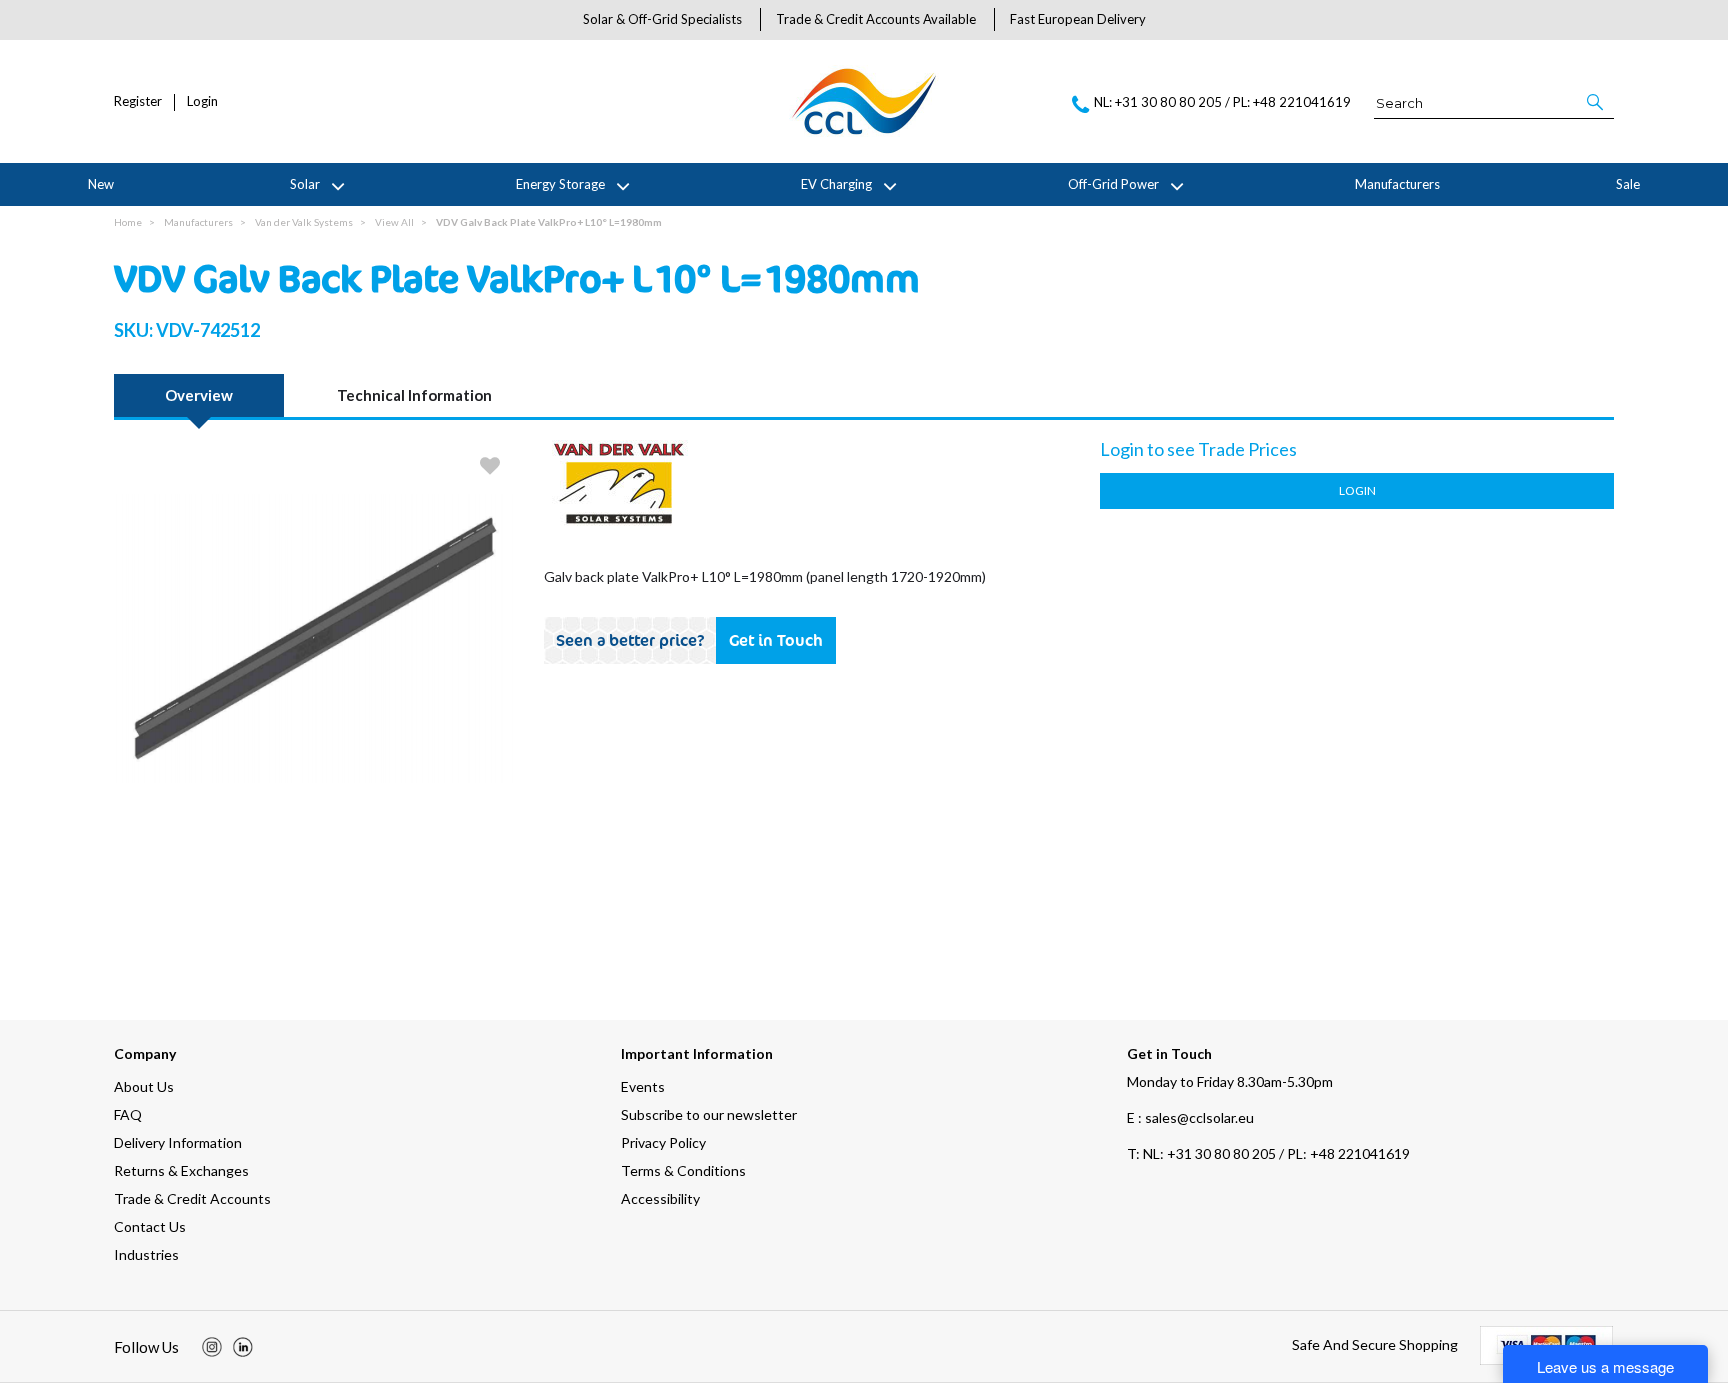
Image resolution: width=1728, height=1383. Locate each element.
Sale (1628, 184)
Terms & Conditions (683, 1170)
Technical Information (414, 395)
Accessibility (660, 1198)
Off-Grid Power (1113, 184)
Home (128, 222)
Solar (305, 184)
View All (394, 222)
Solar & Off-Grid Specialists (662, 19)
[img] (212, 1347)
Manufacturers (1397, 184)
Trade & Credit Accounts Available (876, 19)
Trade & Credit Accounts (192, 1198)
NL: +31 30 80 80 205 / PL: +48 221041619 (1268, 1153)
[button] (1596, 102)
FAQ (128, 1114)
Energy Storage (560, 184)
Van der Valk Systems (304, 222)
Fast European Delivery (1078, 19)
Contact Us (150, 1226)
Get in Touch (776, 640)
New (101, 184)
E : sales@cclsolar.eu (1190, 1117)
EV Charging (836, 184)
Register (138, 101)
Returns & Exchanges (181, 1170)
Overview (199, 395)
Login (202, 101)
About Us (144, 1086)
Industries (146, 1254)
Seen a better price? (630, 640)
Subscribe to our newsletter (709, 1114)
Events (643, 1086)
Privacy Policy (663, 1142)
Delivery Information (178, 1142)
